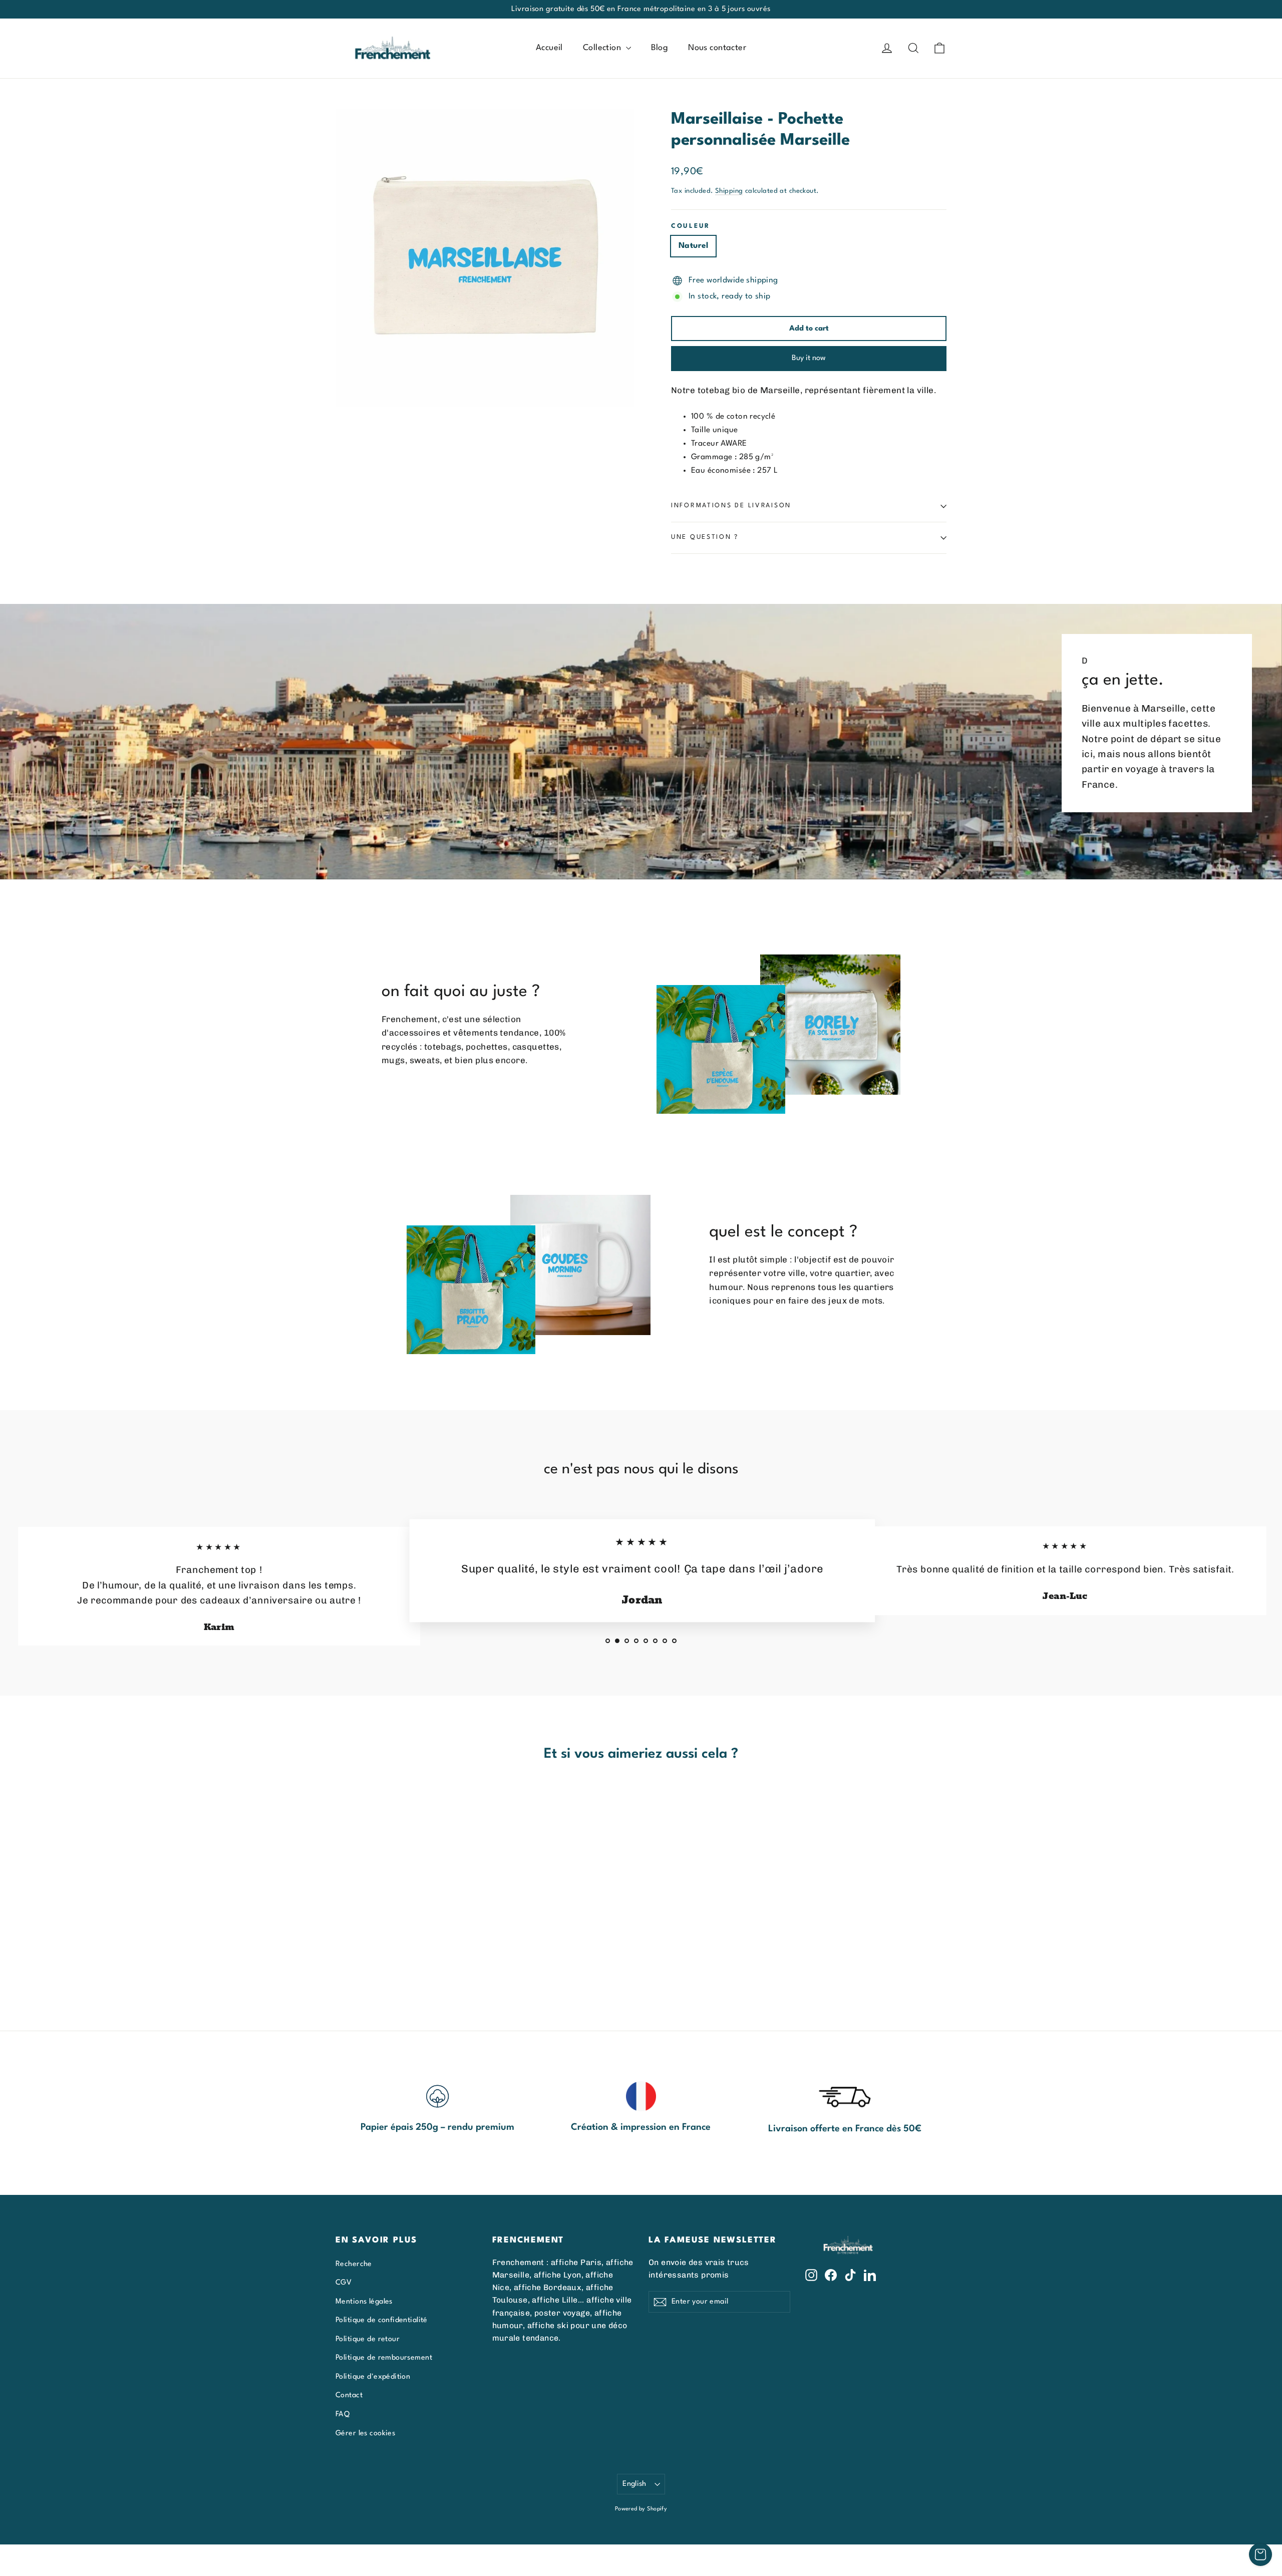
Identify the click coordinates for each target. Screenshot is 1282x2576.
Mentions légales (364, 2302)
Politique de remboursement (384, 2358)
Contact (349, 2395)
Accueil (549, 48)
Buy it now (809, 358)
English (634, 2484)
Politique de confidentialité (382, 2320)
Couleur (691, 226)
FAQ (343, 2414)
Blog (660, 48)
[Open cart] (1260, 2554)
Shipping (729, 191)
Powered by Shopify (641, 2509)
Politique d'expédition (373, 2377)
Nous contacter (717, 48)
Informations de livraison (731, 506)
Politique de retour (368, 2339)
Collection (603, 48)
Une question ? (705, 537)
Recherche (354, 2264)
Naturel (693, 246)
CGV (344, 2283)
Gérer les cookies (365, 2433)
